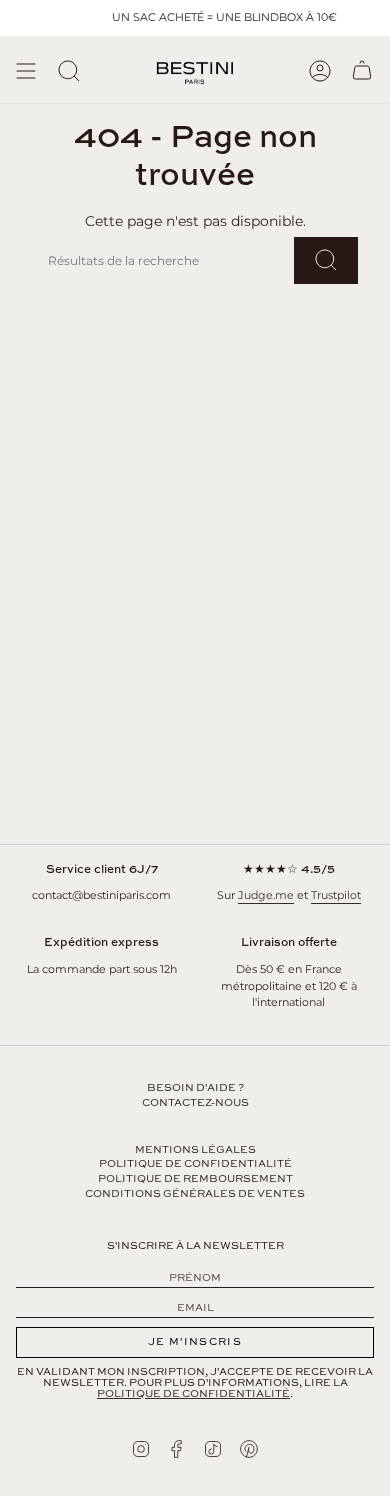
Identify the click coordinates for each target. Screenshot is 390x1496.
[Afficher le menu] (26, 71)
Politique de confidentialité (195, 1164)
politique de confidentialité (193, 1394)
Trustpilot (336, 895)
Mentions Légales (195, 1150)
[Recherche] (69, 71)
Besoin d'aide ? (195, 1088)
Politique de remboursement (195, 1179)
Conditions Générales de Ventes (195, 1194)
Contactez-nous (195, 1103)
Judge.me (266, 895)
